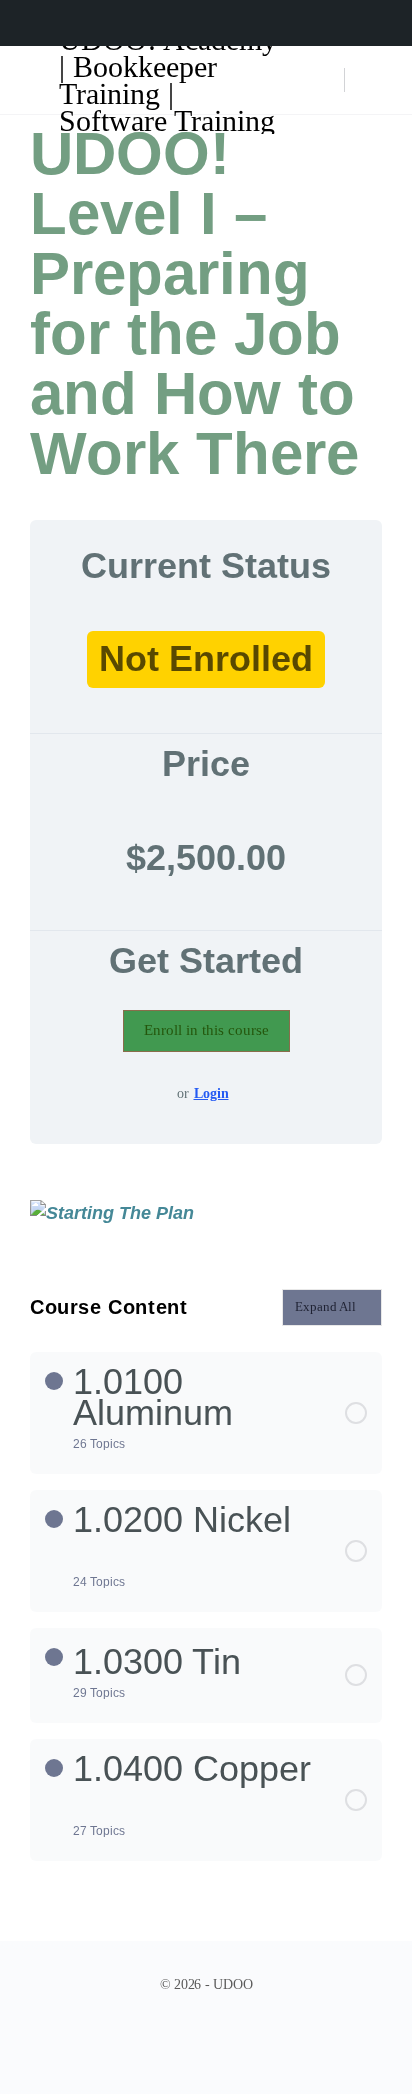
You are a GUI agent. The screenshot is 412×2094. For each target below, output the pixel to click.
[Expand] (54, 1381)
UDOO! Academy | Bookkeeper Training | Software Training (168, 80)
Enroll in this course (206, 1030)
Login (211, 1093)
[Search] (319, 80)
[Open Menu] (32, 78)
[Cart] (374, 80)
